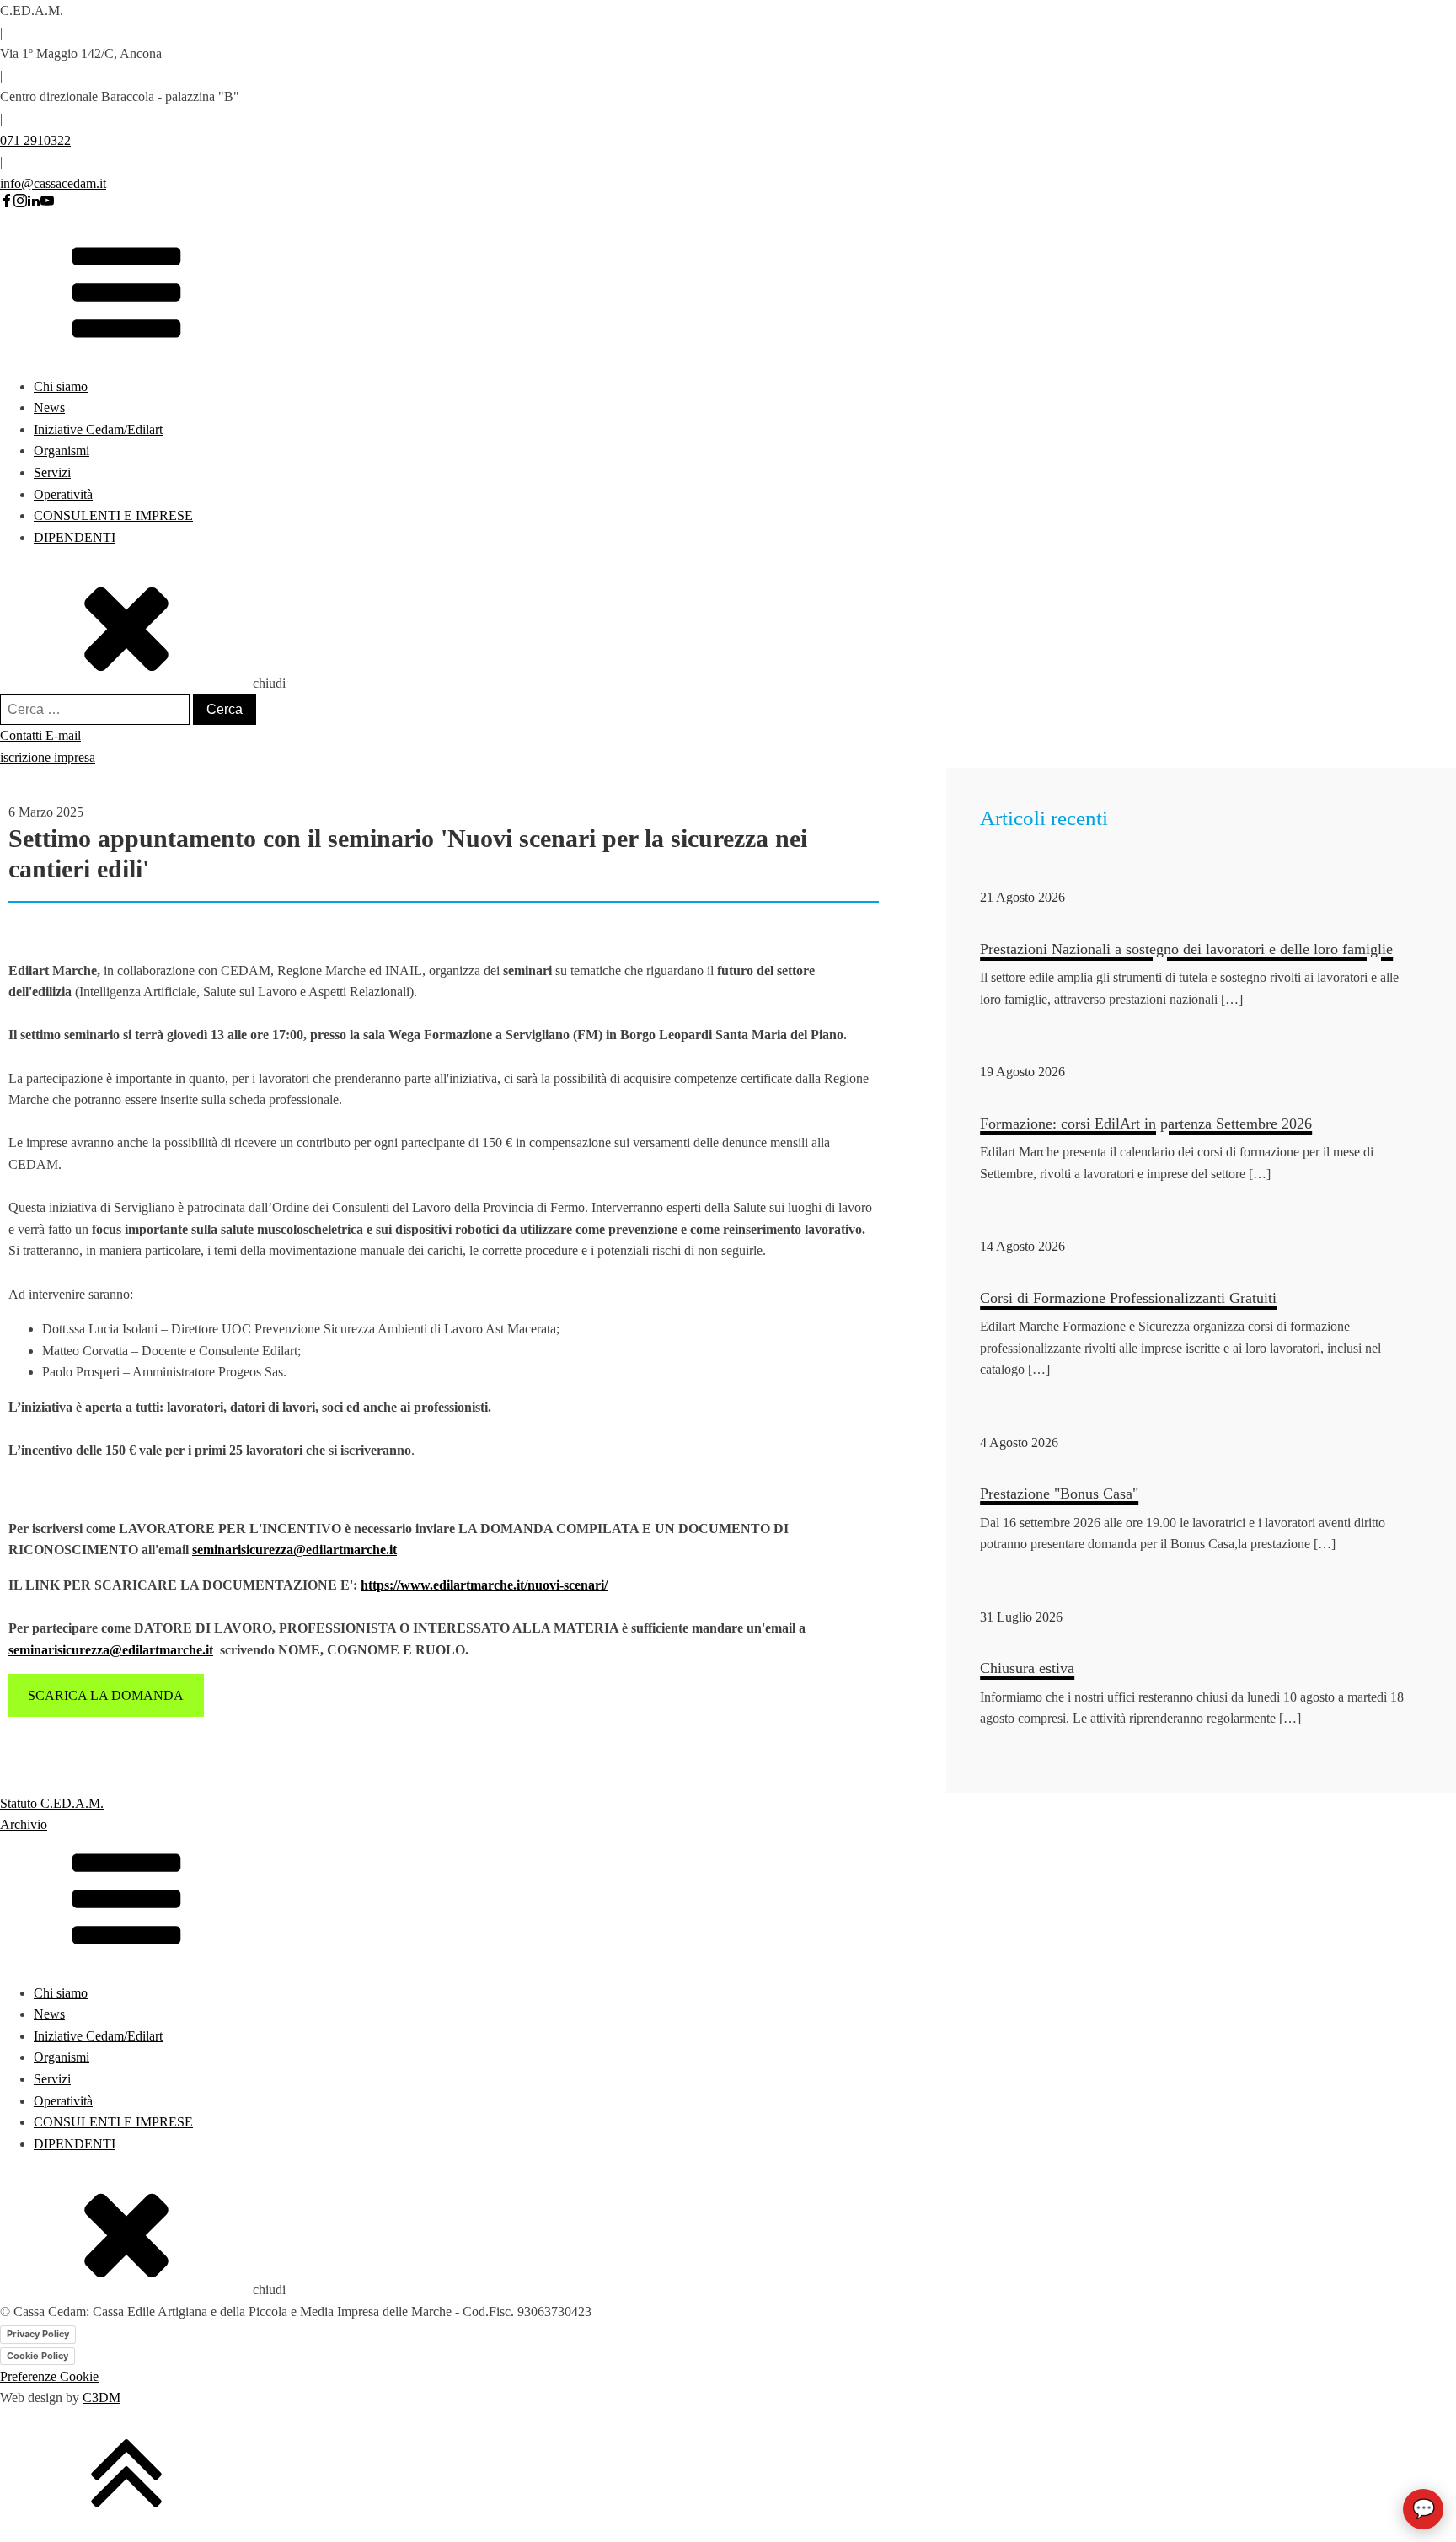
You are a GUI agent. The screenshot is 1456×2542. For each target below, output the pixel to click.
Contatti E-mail (40, 735)
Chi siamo (61, 386)
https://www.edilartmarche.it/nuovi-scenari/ (484, 1585)
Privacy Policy (38, 2334)
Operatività (63, 494)
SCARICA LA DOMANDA (106, 1695)
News (49, 408)
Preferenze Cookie (49, 2376)
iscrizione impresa (48, 757)
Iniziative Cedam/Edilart (98, 429)
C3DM (102, 2397)
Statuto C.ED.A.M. (52, 1803)
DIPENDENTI (75, 537)
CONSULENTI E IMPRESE (113, 515)
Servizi (52, 472)
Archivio (24, 1824)
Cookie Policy (37, 2356)
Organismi (62, 450)
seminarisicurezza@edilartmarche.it (294, 1550)
